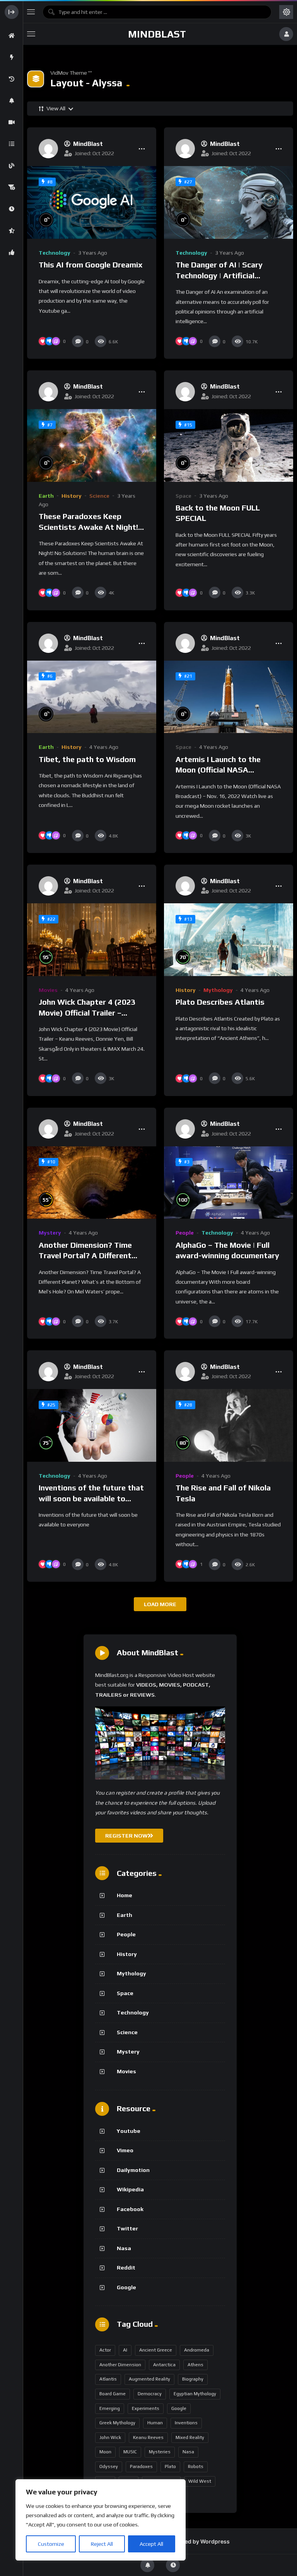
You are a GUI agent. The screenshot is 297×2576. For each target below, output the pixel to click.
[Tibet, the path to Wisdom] (92, 697)
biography (193, 2379)
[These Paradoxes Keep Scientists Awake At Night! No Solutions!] (92, 445)
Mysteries (160, 2452)
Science (99, 496)
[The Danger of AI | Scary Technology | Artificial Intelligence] (229, 202)
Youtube (129, 2131)
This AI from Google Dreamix (91, 265)
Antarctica (164, 2365)
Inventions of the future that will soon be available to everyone (91, 1498)
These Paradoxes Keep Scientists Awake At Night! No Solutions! (88, 527)
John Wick (110, 2437)
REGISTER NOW (126, 1836)
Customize (51, 2544)
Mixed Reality (190, 2437)
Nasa (124, 2248)
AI (125, 2350)
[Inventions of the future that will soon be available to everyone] (92, 1425)
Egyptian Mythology (195, 2394)
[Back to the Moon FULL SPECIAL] (229, 445)
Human (155, 2423)
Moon (105, 2452)
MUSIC (130, 2452)
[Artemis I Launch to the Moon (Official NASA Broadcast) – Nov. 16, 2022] (229, 697)
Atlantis (108, 2379)
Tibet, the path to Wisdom (87, 759)
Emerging (110, 2408)
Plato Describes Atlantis (220, 1002)
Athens (195, 2365)
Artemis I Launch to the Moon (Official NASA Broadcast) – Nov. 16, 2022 (225, 770)
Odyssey (109, 2466)
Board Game (113, 2394)
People (185, 1233)
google (179, 2408)
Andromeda (197, 2350)
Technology (55, 253)
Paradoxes (141, 2466)
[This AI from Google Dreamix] (92, 202)
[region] (101, 2520)
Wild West (200, 2481)
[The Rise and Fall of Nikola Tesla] (229, 1425)
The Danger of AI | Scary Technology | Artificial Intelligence (219, 275)
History (72, 496)
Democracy (150, 2394)
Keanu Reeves (148, 2437)
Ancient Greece (156, 2350)
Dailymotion (133, 2170)
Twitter (127, 2228)
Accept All (151, 2544)
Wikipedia (130, 2189)
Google (126, 2287)
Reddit (126, 2268)
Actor (105, 2350)
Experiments (146, 2408)
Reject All (102, 2544)
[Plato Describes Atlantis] (229, 940)
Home (125, 1895)
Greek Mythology (117, 2423)
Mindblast (157, 34)
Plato (170, 2466)
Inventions (186, 2423)
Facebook (130, 2209)
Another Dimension (120, 2365)
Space (183, 496)
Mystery (50, 1233)
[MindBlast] (48, 149)
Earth (46, 496)
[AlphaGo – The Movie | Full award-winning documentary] (229, 1183)
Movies (48, 990)
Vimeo (125, 2150)
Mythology (218, 990)
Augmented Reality (149, 2379)
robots (196, 2466)
